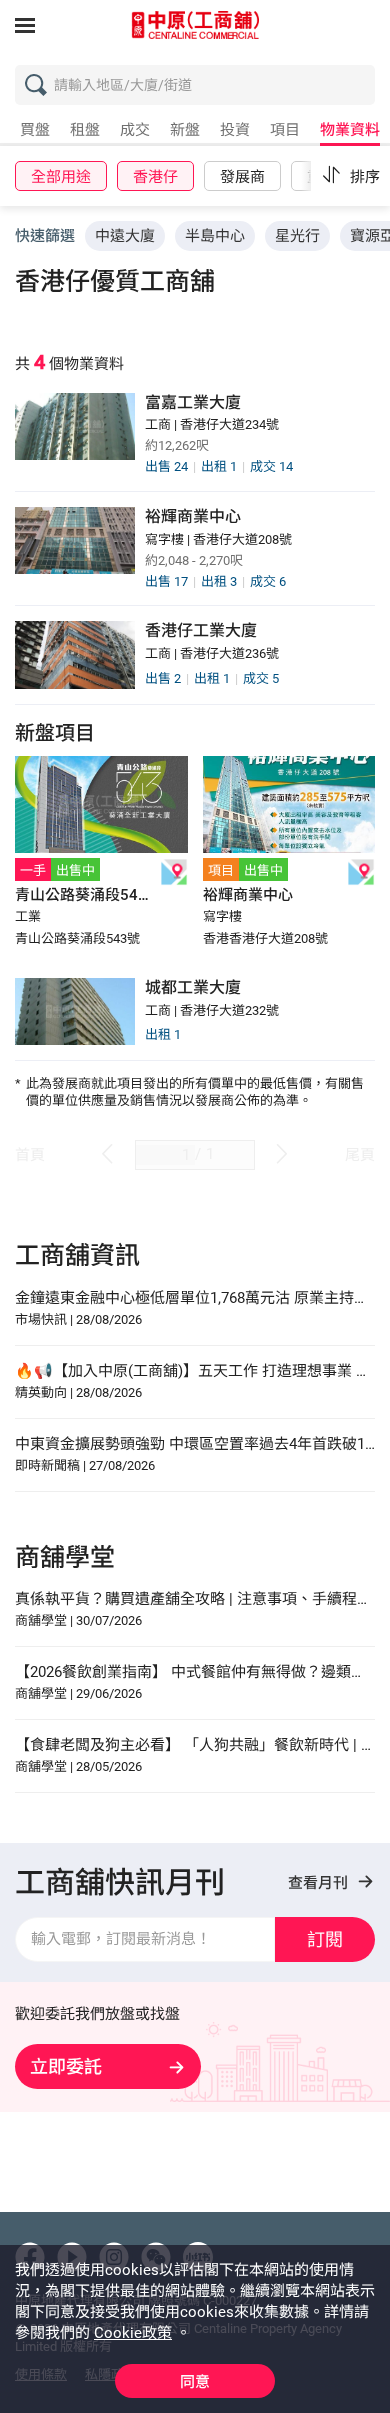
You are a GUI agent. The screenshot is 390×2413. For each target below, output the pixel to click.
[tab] (35, 133)
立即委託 (66, 2066)
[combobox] (200, 89)
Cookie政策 (133, 2333)
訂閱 (325, 1939)
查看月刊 (320, 1883)
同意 (195, 2382)
